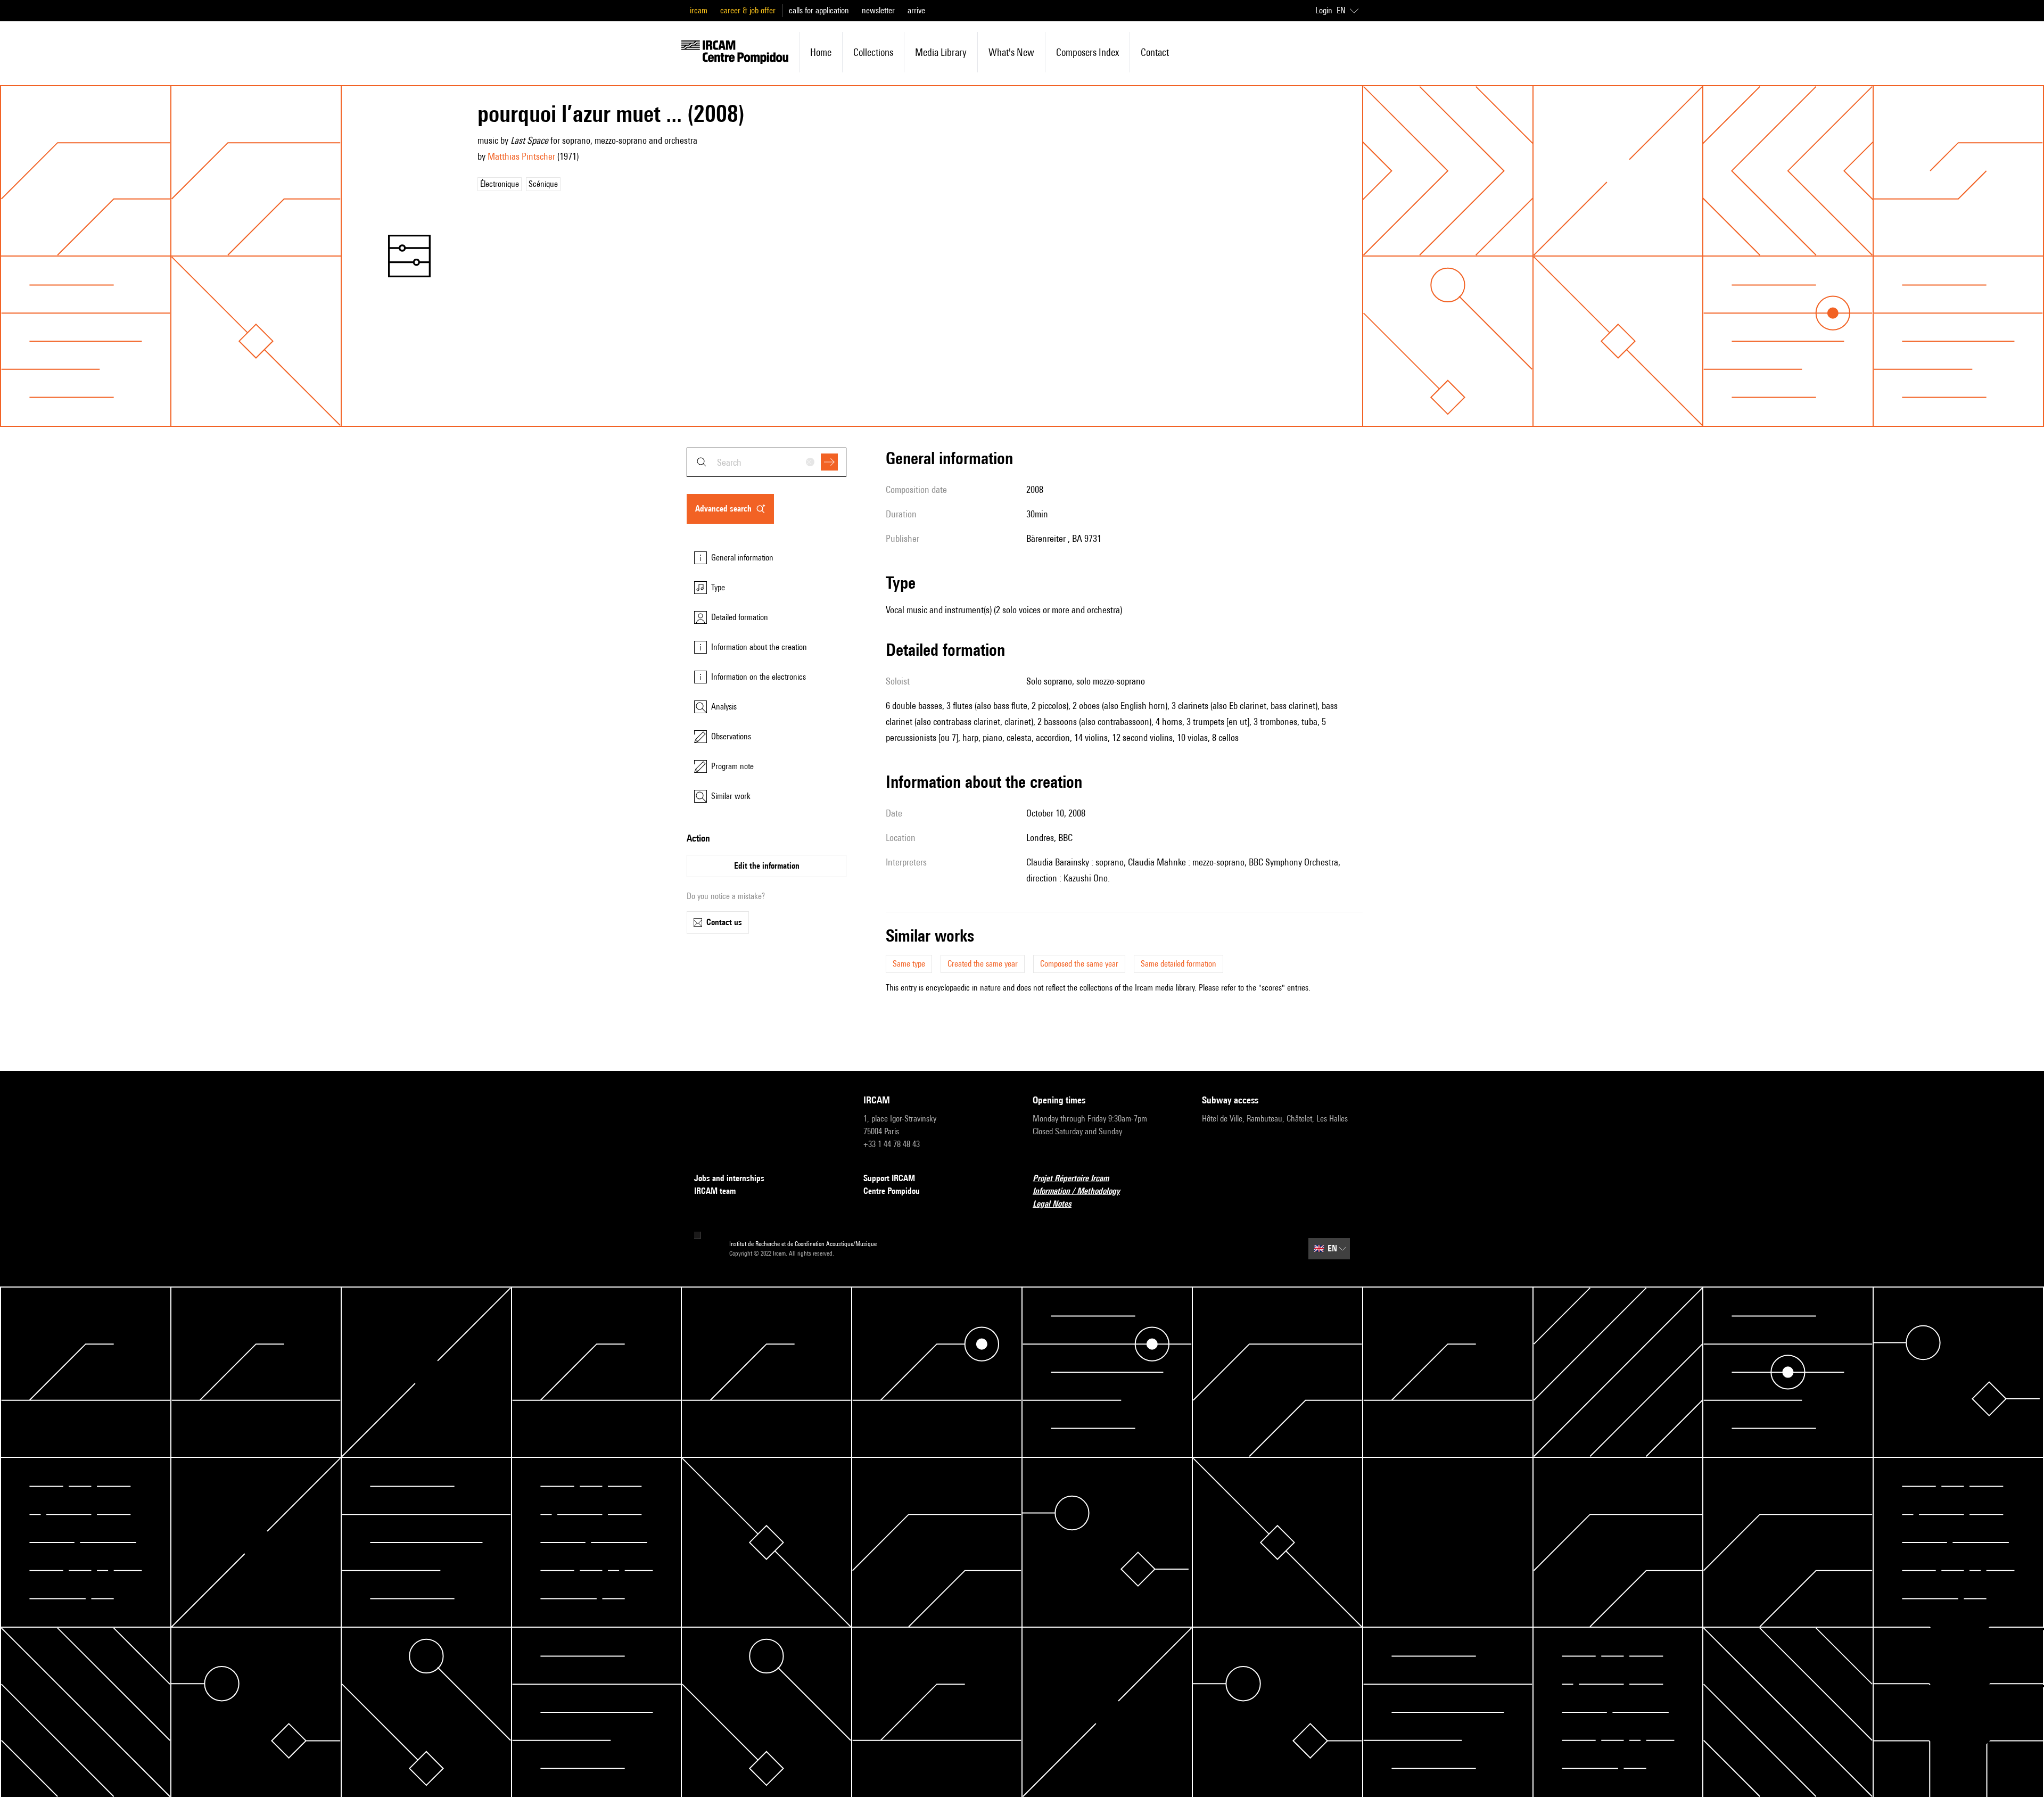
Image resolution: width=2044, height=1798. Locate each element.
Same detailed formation (1178, 964)
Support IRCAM (889, 1178)
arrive (916, 10)
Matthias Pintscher (521, 156)
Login (1324, 10)
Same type (909, 964)
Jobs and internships (729, 1178)
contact (1155, 52)
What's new (1011, 52)
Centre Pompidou (892, 1191)
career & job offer (748, 10)
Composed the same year (1079, 964)
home (821, 52)
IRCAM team (715, 1191)
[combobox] (767, 462)
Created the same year (983, 964)
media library (941, 52)
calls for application (819, 10)
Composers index (1087, 52)
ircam (699, 10)
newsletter (878, 10)
